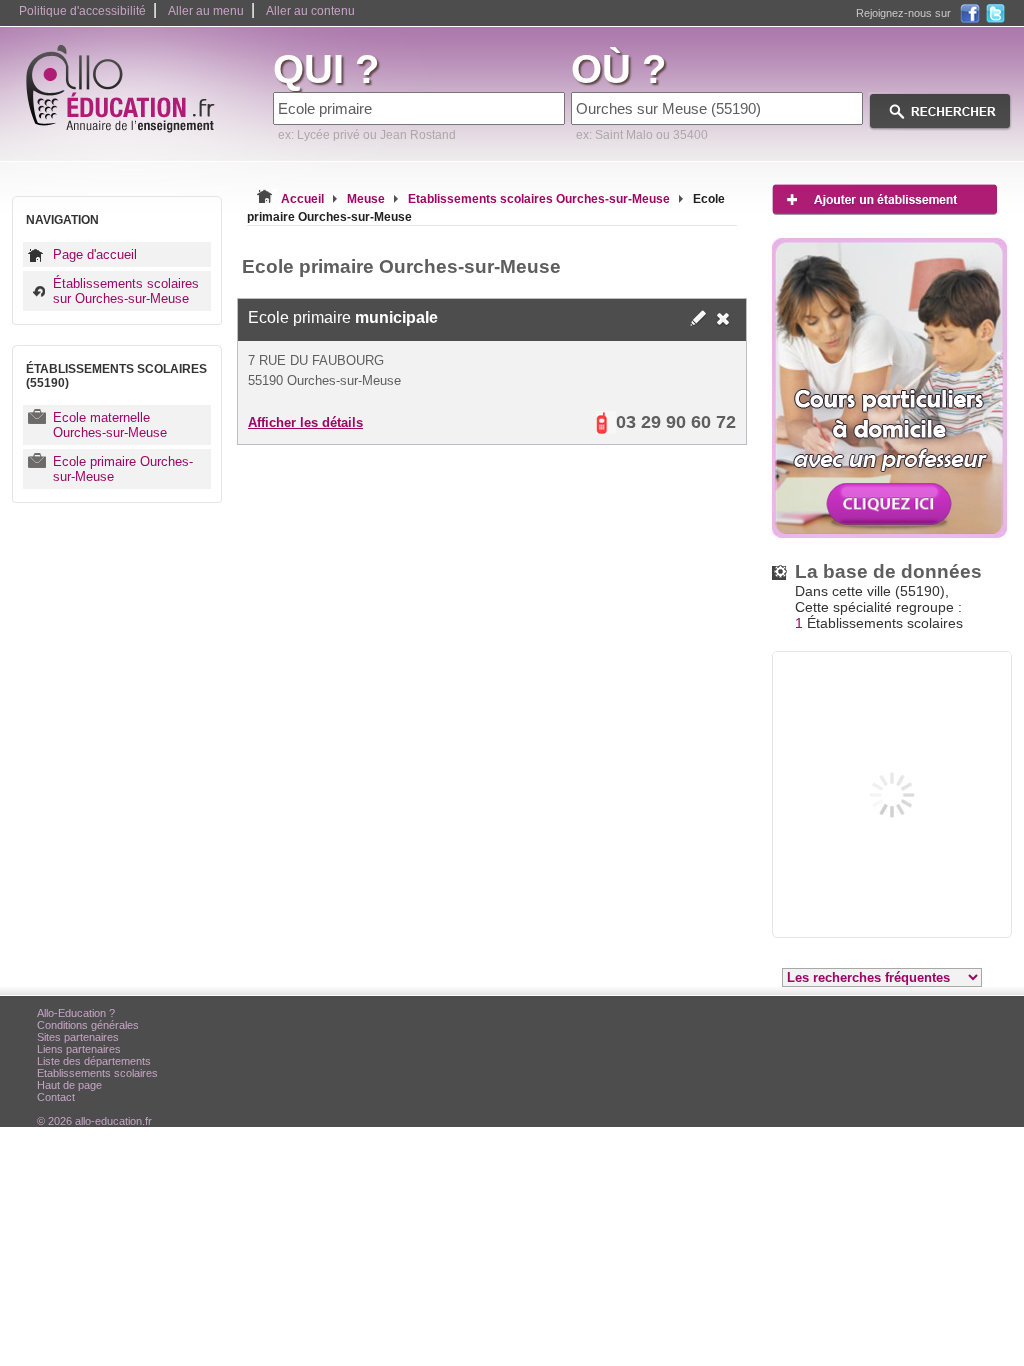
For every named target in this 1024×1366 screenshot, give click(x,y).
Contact (56, 1097)
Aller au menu (206, 11)
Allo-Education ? (76, 1013)
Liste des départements (94, 1061)
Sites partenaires (78, 1037)
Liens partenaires (79, 1049)
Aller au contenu (310, 11)
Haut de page (69, 1085)
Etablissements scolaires (97, 1073)
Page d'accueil (95, 254)
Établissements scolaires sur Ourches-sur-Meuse (126, 291)
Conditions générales (88, 1025)
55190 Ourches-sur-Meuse (324, 380)
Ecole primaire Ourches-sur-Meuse (123, 469)
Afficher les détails (305, 422)
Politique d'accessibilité (82, 11)
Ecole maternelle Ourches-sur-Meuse (110, 425)
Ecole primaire (343, 317)
